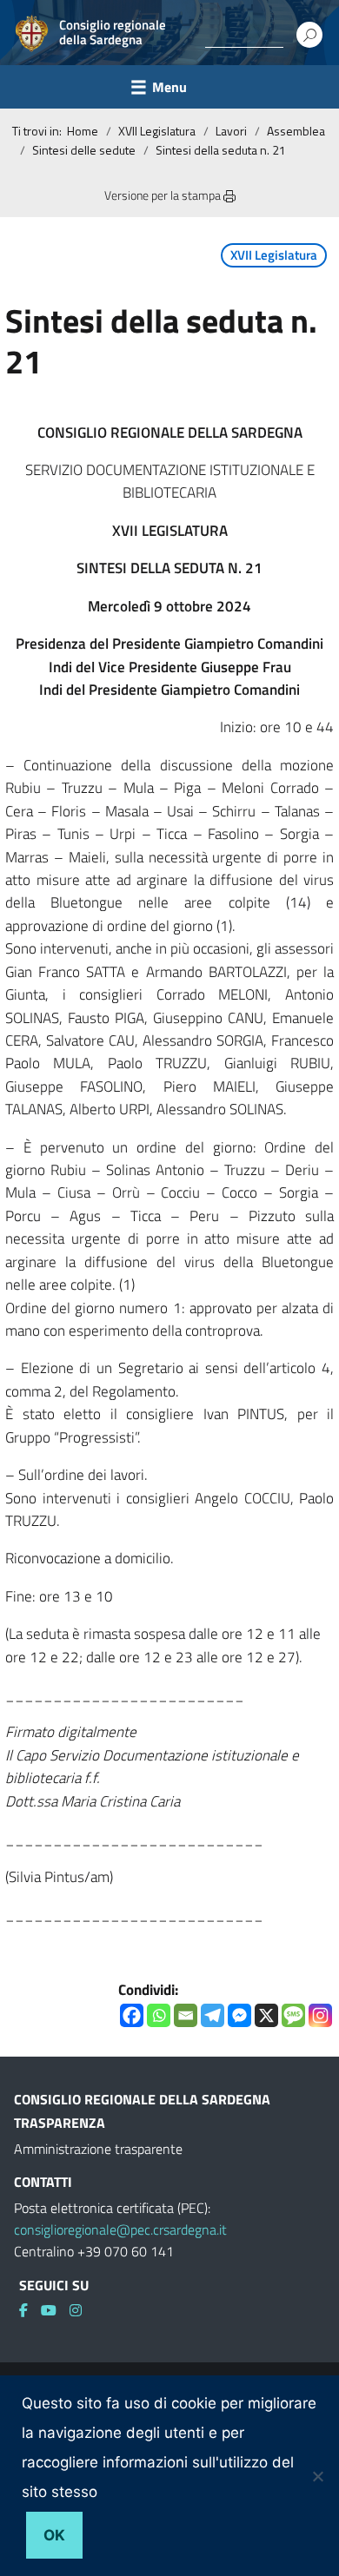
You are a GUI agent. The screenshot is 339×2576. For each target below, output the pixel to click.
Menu (169, 87)
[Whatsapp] (159, 2015)
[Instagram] (320, 2015)
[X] (266, 2015)
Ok (54, 2535)
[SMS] (293, 2015)
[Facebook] (132, 2015)
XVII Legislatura (157, 131)
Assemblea (296, 131)
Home (83, 131)
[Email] (186, 2015)
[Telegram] (213, 2015)
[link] (30, 2310)
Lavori (231, 131)
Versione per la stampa (164, 195)
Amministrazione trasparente (98, 2149)
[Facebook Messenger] (239, 2015)
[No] (317, 2476)
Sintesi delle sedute (84, 150)
